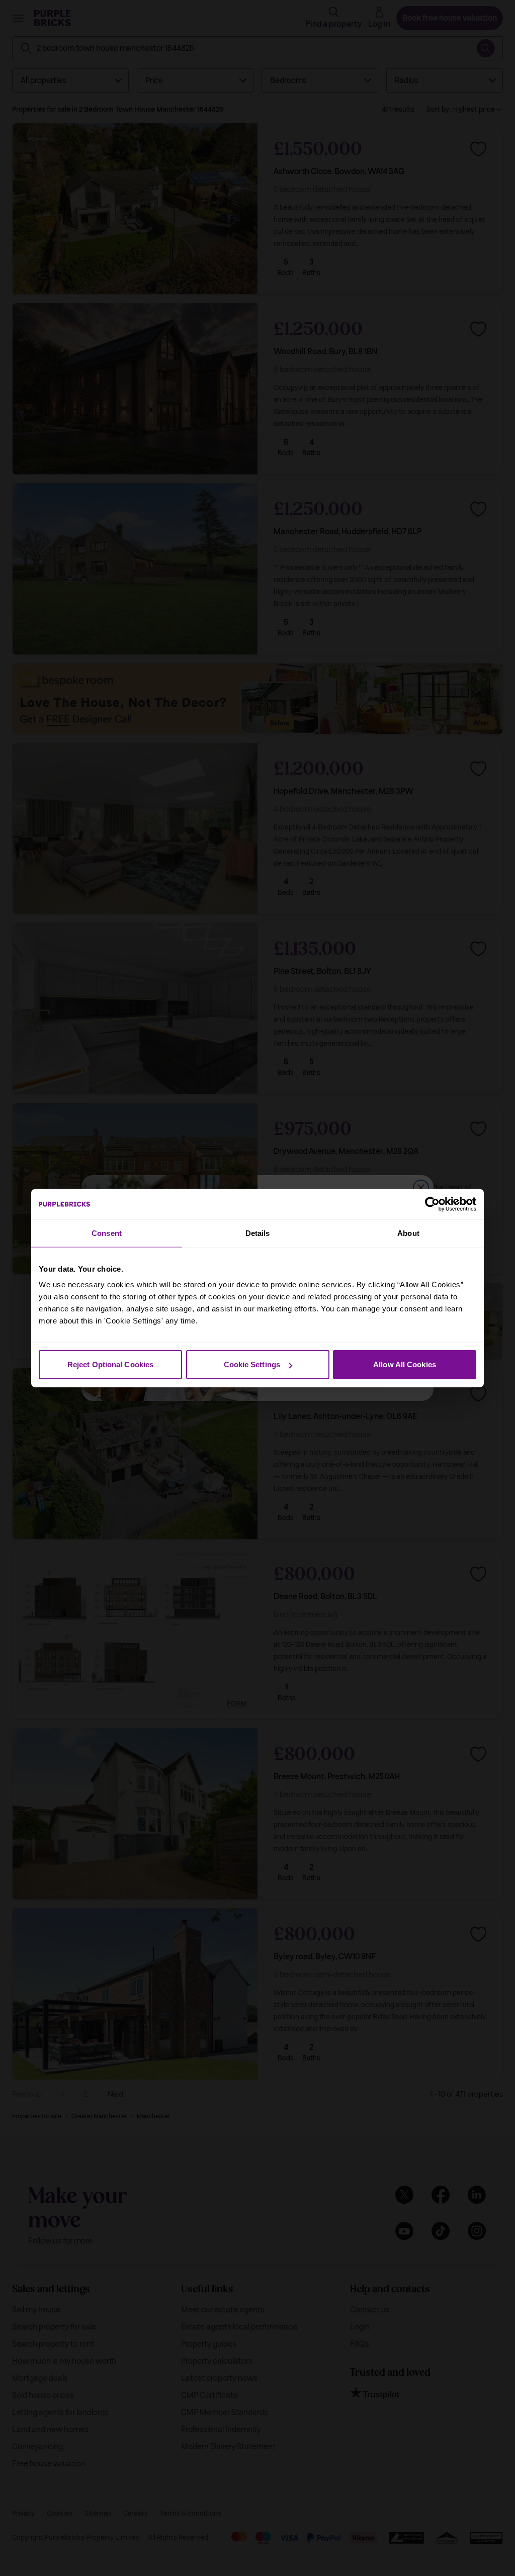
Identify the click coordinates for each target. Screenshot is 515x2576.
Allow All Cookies (405, 1364)
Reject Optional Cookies (110, 1364)
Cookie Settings (252, 1364)
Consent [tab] (107, 1233)
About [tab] (408, 1233)
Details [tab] (258, 1233)
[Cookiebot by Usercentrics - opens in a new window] (432, 1204)
